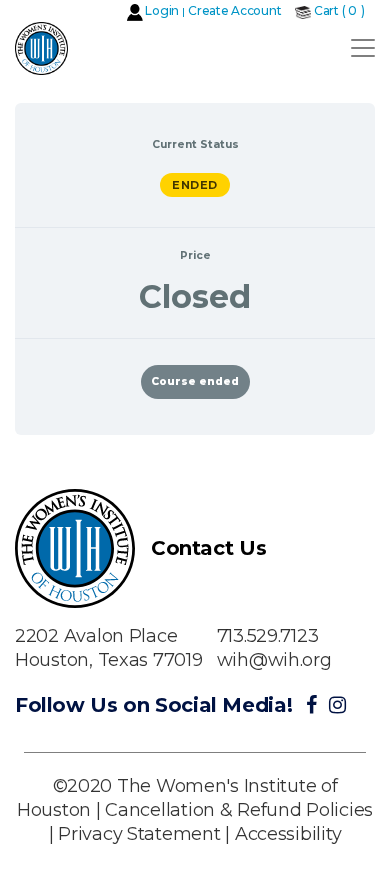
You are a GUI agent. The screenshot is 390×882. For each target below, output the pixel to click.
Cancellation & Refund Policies (239, 810)
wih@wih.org (274, 660)
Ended (195, 185)
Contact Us (208, 548)
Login (162, 10)
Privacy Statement (139, 834)
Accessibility (288, 834)
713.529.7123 (268, 636)
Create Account (234, 10)
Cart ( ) (339, 10)
